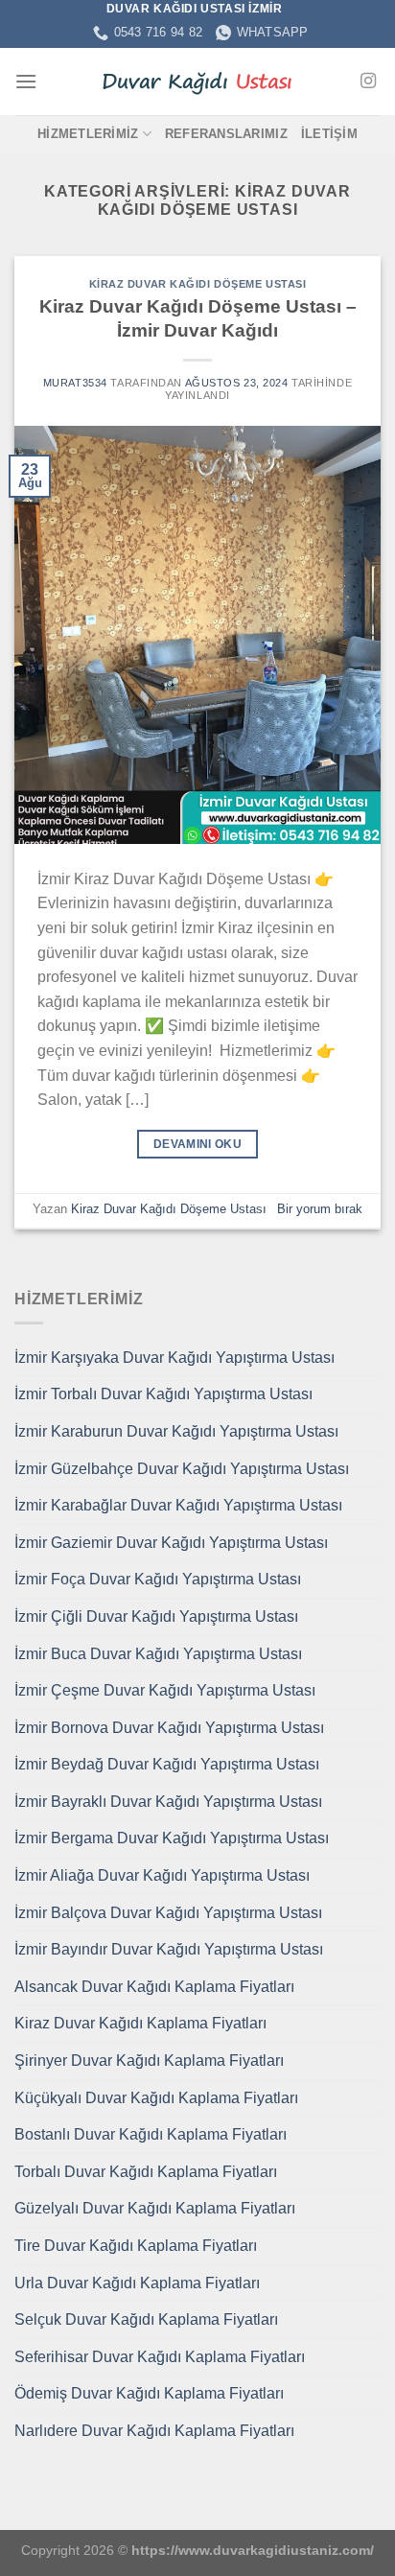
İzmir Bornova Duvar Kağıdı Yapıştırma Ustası (169, 1728)
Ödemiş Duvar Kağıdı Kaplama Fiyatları (149, 2393)
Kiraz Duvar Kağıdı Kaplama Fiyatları (140, 2023)
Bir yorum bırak (320, 1209)
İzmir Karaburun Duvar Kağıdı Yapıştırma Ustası (176, 1431)
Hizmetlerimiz (88, 134)
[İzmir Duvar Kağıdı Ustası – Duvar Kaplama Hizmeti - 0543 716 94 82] (197, 82)
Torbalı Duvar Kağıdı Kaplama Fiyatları (146, 2172)
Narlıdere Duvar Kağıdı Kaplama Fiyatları (154, 2431)
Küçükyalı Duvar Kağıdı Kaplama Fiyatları (156, 2098)
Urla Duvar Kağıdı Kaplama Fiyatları (137, 2283)
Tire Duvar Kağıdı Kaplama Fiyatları (136, 2246)
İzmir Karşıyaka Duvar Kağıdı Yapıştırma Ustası (174, 1358)
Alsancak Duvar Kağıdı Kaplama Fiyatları (154, 1987)
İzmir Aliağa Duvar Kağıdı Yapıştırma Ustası (162, 1875)
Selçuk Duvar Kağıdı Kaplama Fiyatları (146, 2319)
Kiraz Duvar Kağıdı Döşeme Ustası (198, 284)
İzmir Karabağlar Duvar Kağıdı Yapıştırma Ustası (178, 1505)
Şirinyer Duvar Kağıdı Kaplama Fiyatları (149, 2061)
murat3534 (75, 383)
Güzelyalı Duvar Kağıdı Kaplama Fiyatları (155, 2208)
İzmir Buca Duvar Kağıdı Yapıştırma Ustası (158, 1654)
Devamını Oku (197, 1144)
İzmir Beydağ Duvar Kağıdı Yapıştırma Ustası (167, 1764)
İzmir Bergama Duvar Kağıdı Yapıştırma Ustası (172, 1838)
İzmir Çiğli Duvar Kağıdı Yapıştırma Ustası (156, 1616)
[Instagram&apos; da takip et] (368, 82)
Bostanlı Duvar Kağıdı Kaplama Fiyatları (151, 2134)
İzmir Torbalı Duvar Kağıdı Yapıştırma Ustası (163, 1394)
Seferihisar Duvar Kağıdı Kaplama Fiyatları (160, 2357)
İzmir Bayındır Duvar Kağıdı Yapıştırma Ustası (169, 1949)
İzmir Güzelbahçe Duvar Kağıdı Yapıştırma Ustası (182, 1469)
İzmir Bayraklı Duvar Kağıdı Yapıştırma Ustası (168, 1802)
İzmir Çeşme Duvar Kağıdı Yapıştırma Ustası (165, 1690)
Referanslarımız (226, 134)
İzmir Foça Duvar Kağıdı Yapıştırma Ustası (158, 1579)
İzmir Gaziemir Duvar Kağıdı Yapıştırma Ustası (171, 1543)
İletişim (329, 134)
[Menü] (26, 81)
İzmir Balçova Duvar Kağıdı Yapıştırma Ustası (168, 1913)
